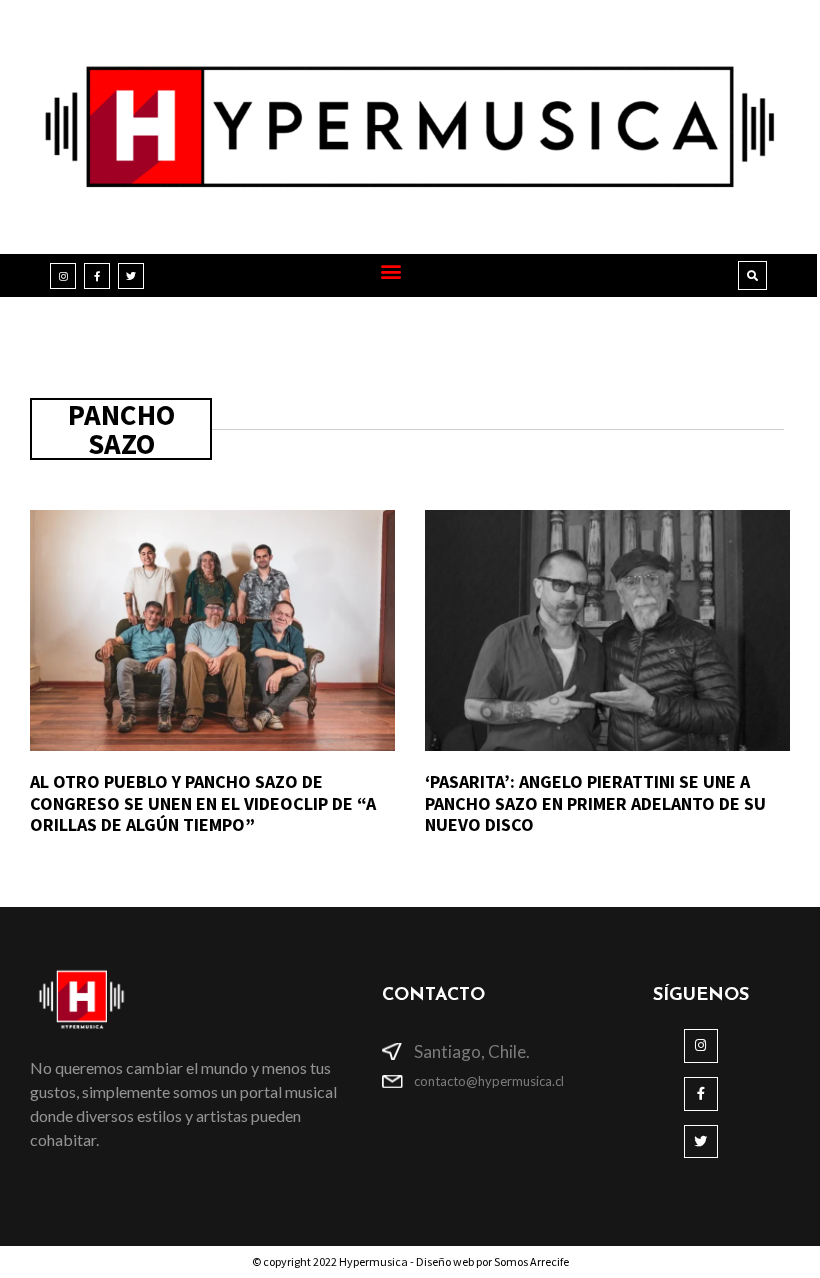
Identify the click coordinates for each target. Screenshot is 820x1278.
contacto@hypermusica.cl (489, 1081)
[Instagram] (63, 276)
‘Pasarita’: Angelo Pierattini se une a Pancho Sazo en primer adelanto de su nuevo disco (595, 803)
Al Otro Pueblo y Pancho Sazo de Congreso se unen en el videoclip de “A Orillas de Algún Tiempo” (203, 803)
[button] (390, 270)
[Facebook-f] (97, 276)
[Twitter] (131, 276)
